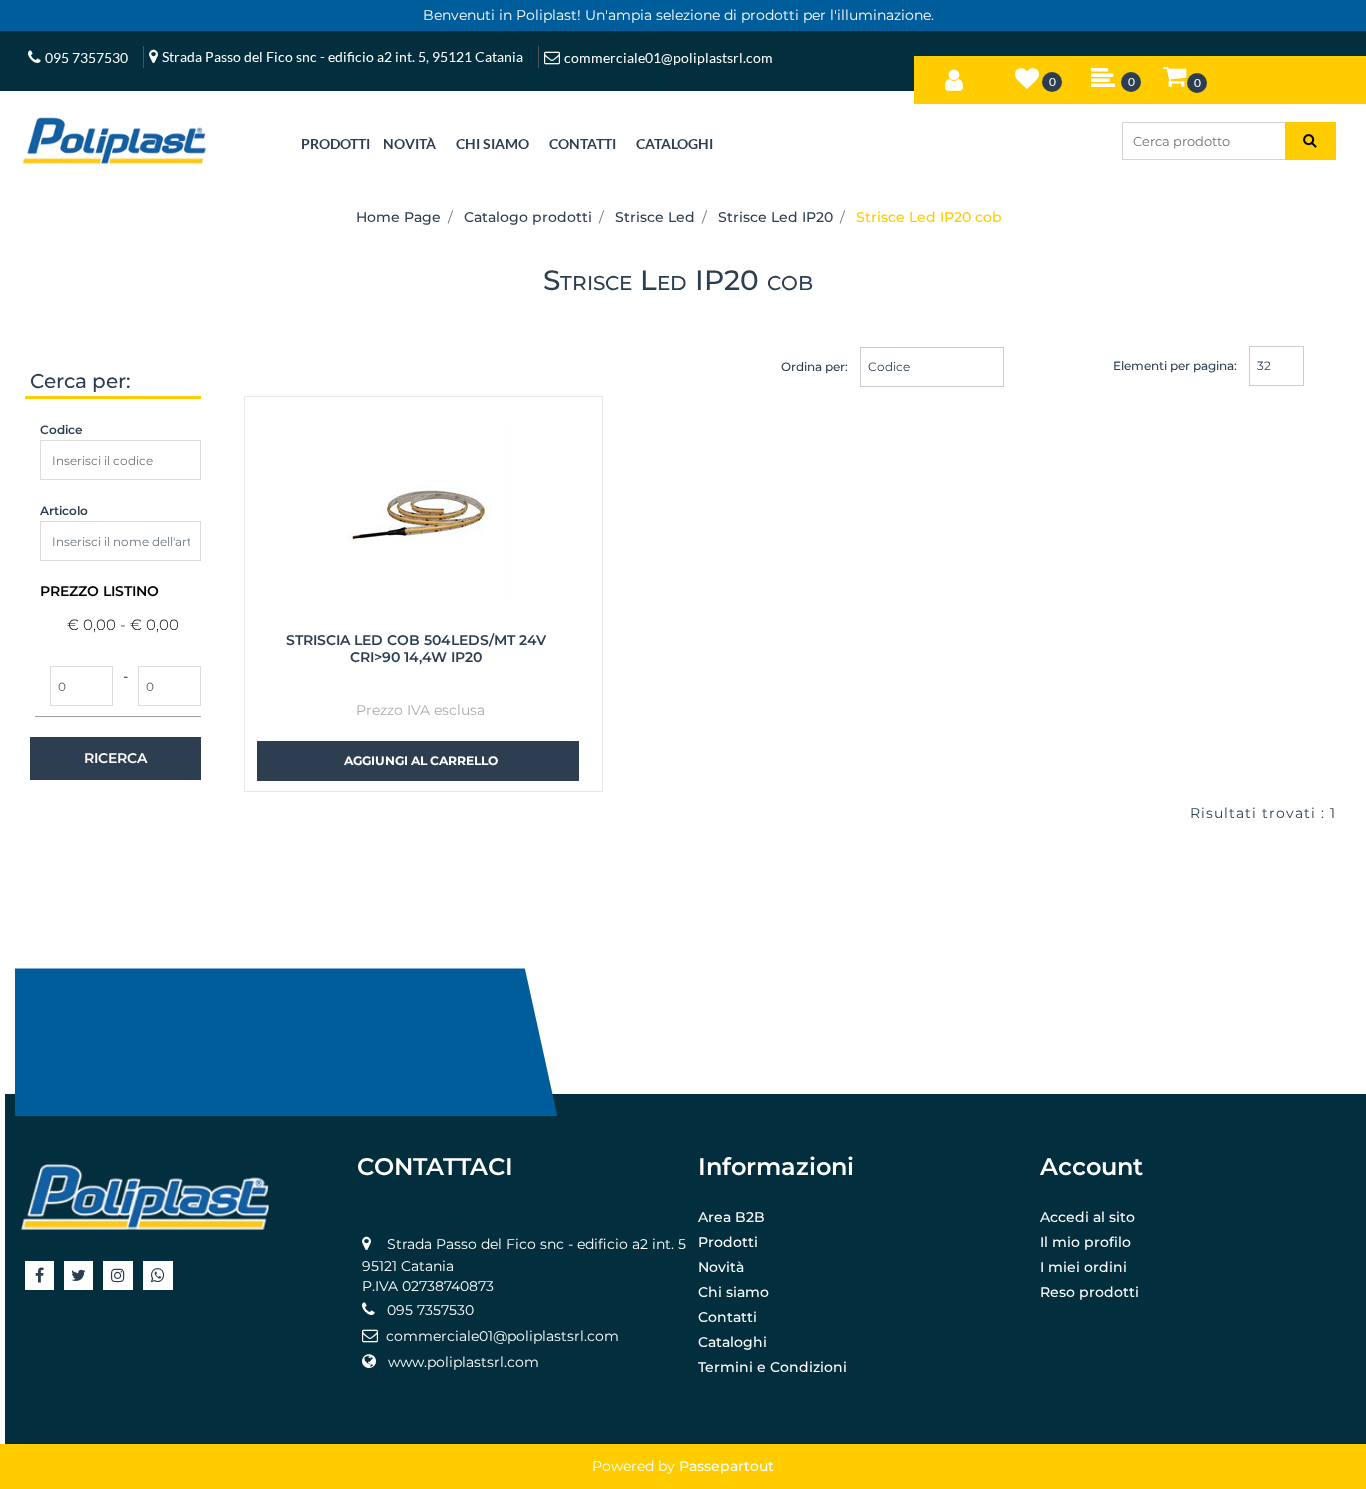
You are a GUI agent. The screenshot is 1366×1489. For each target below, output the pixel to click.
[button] (1310, 141)
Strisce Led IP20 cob (929, 217)
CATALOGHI (674, 143)
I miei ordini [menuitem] (1083, 1267)
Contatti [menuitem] (727, 1317)
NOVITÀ (409, 143)
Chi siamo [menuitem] (733, 1292)
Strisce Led (655, 217)
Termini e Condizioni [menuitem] (772, 1367)
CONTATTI (582, 143)
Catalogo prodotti (528, 217)
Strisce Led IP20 (775, 217)
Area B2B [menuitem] (731, 1217)
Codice (61, 429)
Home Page (398, 217)
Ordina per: (814, 366)
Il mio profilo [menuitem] (1085, 1242)
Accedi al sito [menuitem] (1087, 1217)
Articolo (64, 510)
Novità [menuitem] (721, 1267)
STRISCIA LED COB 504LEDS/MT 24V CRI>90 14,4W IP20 (416, 649)
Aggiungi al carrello (421, 760)
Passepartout (726, 1466)
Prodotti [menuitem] (728, 1242)
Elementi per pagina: (1175, 365)
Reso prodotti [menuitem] (1089, 1292)
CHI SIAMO (492, 143)
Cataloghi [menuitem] (732, 1342)
